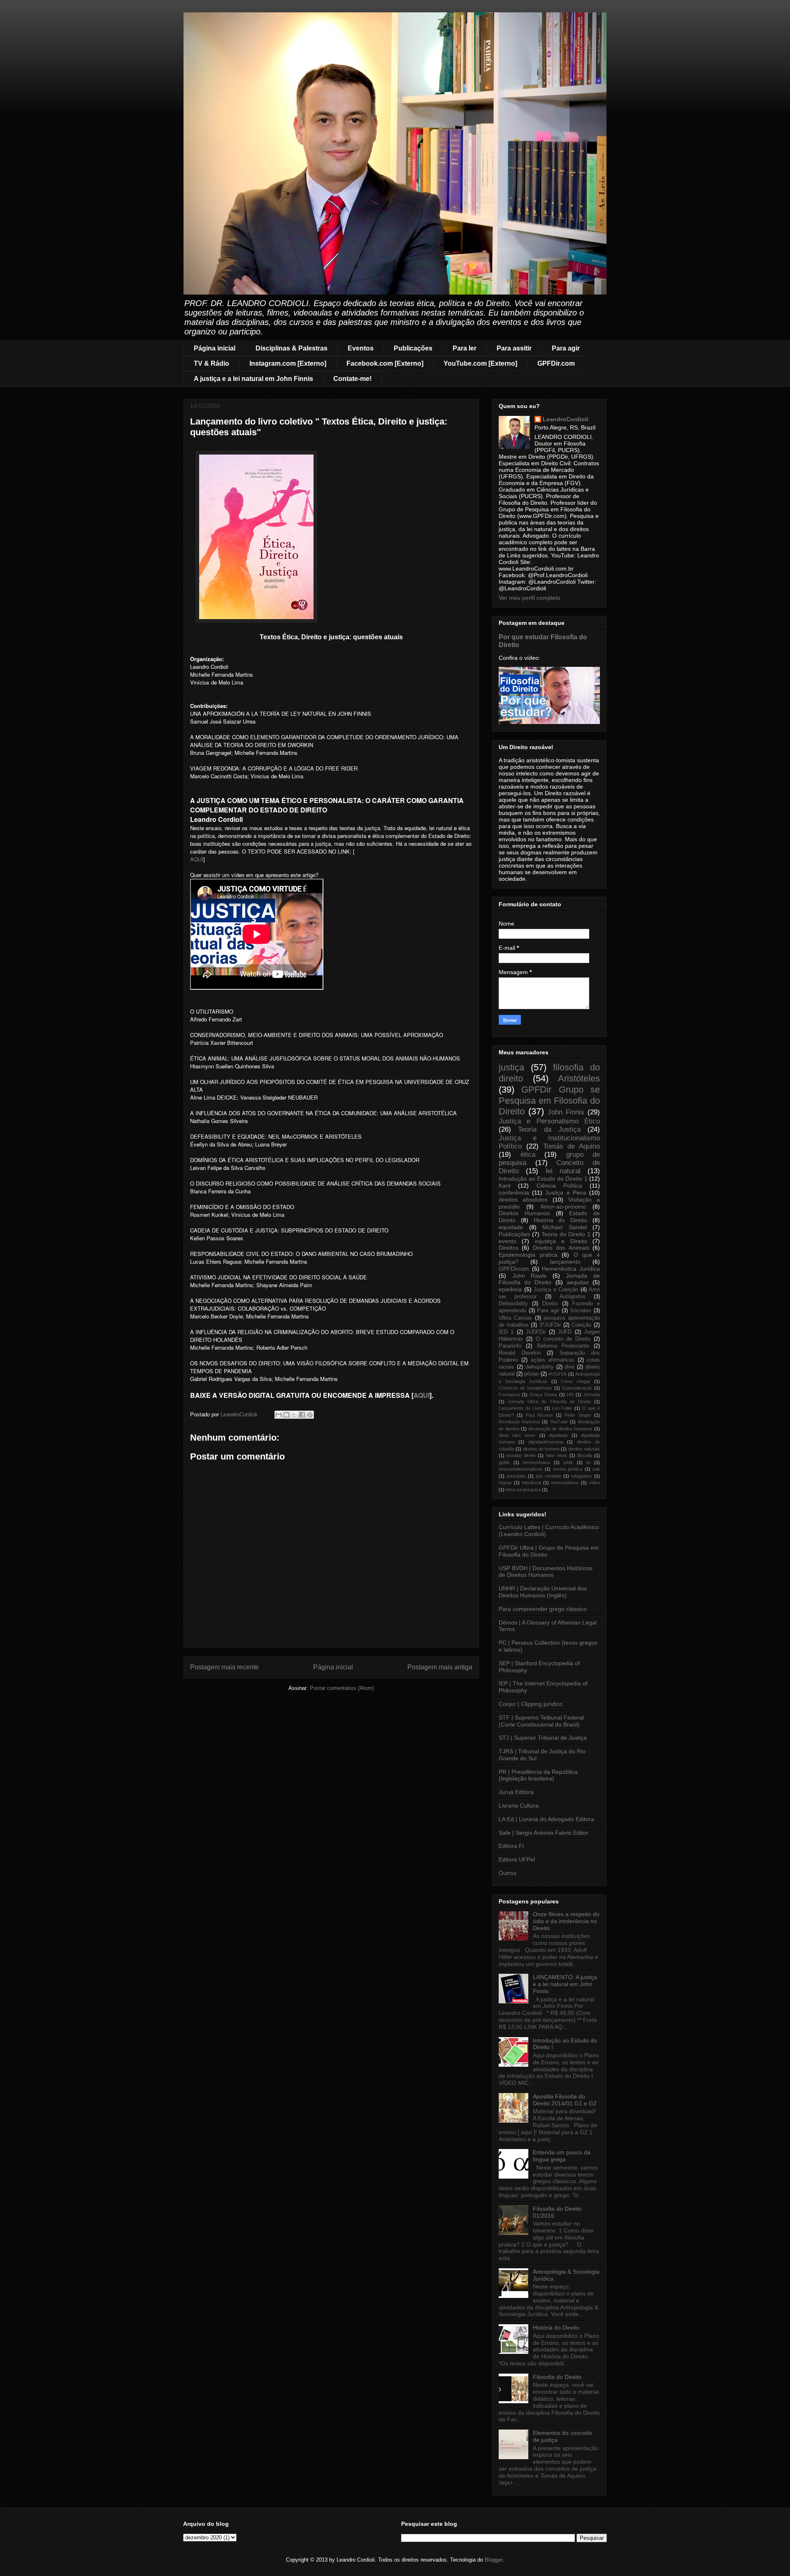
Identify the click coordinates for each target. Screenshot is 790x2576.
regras (505, 1483)
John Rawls (530, 1276)
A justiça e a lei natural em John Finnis (253, 379)
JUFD (565, 1332)
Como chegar (576, 1381)
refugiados (582, 1476)
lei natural (563, 1171)
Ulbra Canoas (515, 1318)
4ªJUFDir (558, 1374)
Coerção (581, 1325)
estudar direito (521, 1455)
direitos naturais (584, 1449)
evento (508, 1241)
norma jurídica (568, 1469)
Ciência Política (559, 1186)
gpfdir (504, 1462)
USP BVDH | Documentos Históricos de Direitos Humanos (546, 1572)
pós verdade (549, 1476)
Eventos (361, 348)
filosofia (585, 1455)
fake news (557, 1455)
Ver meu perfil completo (530, 598)
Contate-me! (352, 379)
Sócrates (581, 1311)
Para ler (465, 348)
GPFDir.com (556, 363)
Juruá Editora (516, 1792)
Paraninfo (510, 1346)
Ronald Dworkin (520, 1353)
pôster (532, 1374)
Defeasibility (513, 1304)
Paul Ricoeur (539, 1415)
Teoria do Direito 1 (566, 1234)
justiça (511, 1067)
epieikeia (510, 1289)
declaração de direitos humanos (561, 1429)
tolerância (531, 1483)
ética (528, 1155)
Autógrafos (573, 1297)
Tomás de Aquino (572, 1146)
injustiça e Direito (561, 1241)
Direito (550, 1304)
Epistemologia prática (528, 1255)
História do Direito (561, 1220)
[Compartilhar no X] (294, 1415)
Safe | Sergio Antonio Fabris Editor (544, 1833)
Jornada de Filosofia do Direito (549, 1279)
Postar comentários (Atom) (342, 1688)
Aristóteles (579, 1078)
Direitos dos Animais (561, 1248)
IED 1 (506, 1332)
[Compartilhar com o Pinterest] (310, 1415)
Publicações (413, 348)
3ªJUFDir (550, 1325)
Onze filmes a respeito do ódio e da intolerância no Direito (566, 1921)
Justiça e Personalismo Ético (549, 1121)
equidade (511, 1227)
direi (569, 1367)
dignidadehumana (546, 1442)
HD (570, 1395)
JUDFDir (536, 1332)
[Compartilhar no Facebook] (302, 1415)
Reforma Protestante (563, 1346)
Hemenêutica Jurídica (571, 1269)
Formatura (509, 1395)
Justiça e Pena (566, 1193)
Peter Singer (578, 1415)
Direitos (509, 1248)
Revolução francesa (519, 1422)
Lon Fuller (562, 1408)
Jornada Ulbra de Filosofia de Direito (549, 1402)
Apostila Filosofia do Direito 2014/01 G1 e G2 (565, 2100)
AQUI (197, 859)
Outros (508, 1873)
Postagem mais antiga (440, 1667)
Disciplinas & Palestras (292, 348)
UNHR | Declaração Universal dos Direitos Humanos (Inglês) (543, 1592)
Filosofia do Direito (557, 2377)
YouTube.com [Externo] (480, 363)
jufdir (568, 1462)
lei (588, 1462)
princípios (516, 1476)
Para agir (566, 348)
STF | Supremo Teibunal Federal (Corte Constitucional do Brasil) (541, 1721)
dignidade (558, 1435)
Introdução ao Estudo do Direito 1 (543, 1179)
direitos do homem (541, 1449)
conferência (514, 1193)
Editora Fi (511, 1846)
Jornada (592, 1395)
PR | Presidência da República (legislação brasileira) (538, 1775)
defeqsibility (540, 1367)
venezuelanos (565, 1483)
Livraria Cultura (519, 1806)
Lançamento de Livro (520, 1408)
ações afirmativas (553, 1360)
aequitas (578, 1282)
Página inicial (215, 348)
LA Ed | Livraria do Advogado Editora (546, 1819)
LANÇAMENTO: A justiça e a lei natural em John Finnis (565, 1984)
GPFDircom (514, 1269)
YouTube (559, 1422)
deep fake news (517, 1435)
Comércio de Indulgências (525, 1388)
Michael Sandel (565, 1227)
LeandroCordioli (566, 419)
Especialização (577, 1388)
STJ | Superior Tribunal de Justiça (543, 1738)
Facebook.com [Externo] (385, 363)
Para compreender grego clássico (543, 1609)
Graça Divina (543, 1395)
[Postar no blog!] (286, 1415)
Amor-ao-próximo (563, 1207)
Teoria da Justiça (549, 1129)
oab (596, 1469)
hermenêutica (537, 1462)
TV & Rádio (211, 363)
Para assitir (514, 348)
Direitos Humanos (524, 1213)
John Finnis (566, 1112)
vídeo (594, 1483)
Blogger (494, 2560)
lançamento (565, 1262)
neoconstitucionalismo (521, 1469)
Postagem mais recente (224, 1667)
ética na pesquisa (523, 1490)
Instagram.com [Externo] (288, 363)
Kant (505, 1186)
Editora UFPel (517, 1859)
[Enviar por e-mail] (279, 1415)
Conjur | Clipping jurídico (531, 1704)
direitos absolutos (523, 1200)
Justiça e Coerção (556, 1290)
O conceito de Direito (563, 1339)
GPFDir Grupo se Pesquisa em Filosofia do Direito (549, 1101)
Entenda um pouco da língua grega (562, 2156)
